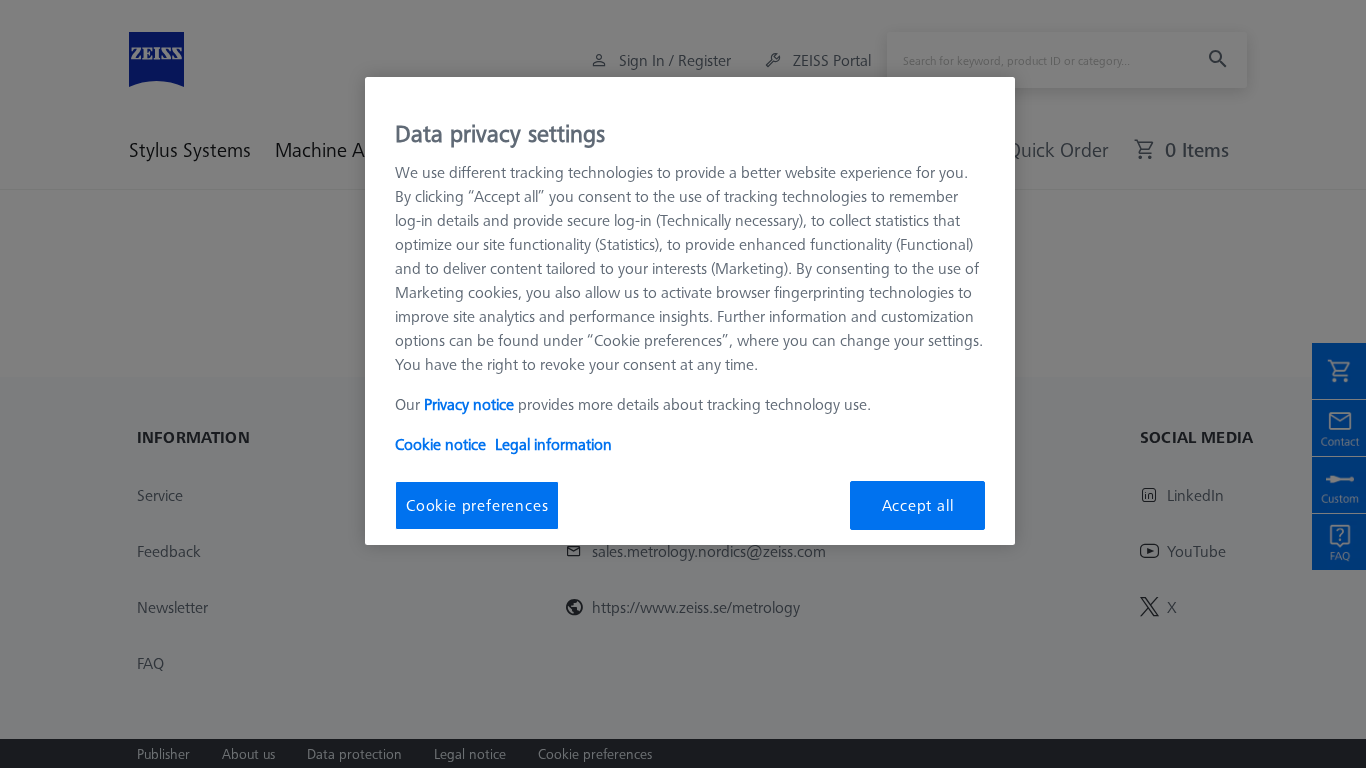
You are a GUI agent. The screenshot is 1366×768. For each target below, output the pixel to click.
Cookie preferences (477, 505)
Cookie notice (440, 444)
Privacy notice (469, 404)
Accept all (918, 505)
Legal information (553, 444)
